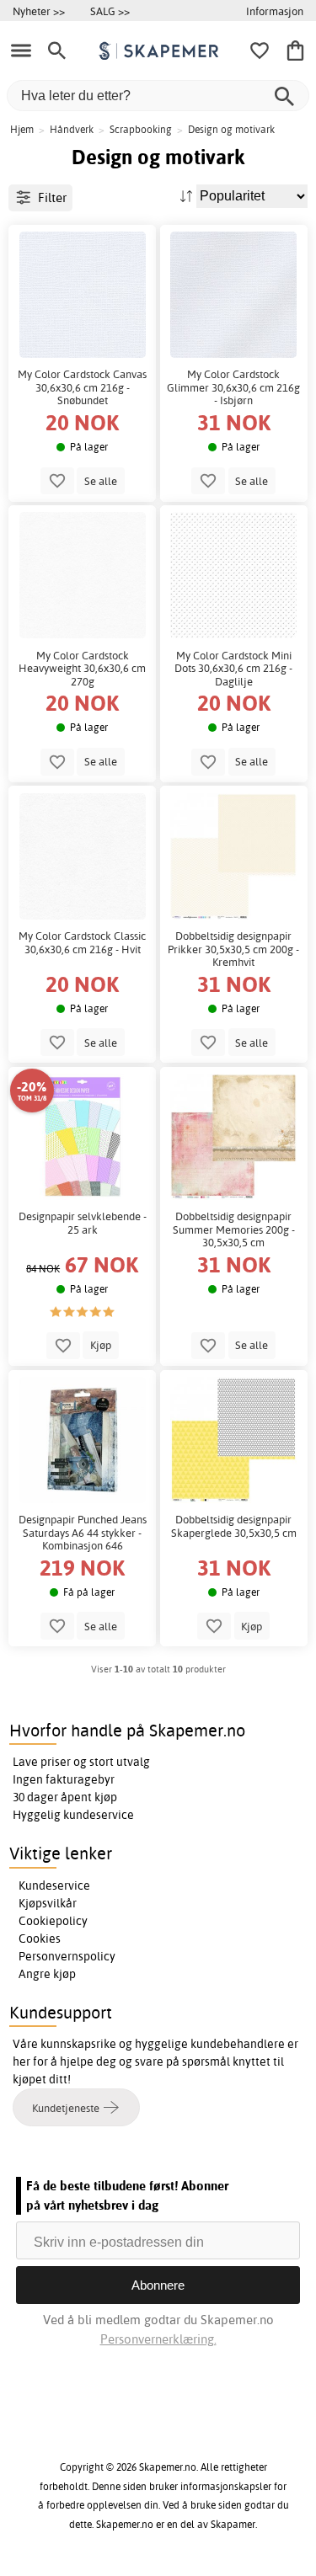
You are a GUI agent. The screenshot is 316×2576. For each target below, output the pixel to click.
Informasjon (275, 11)
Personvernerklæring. (158, 2339)
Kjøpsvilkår (48, 1903)
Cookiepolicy (53, 1921)
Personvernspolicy (67, 1956)
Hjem (22, 129)
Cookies (40, 1939)
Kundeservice (54, 1885)
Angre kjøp (47, 1974)
